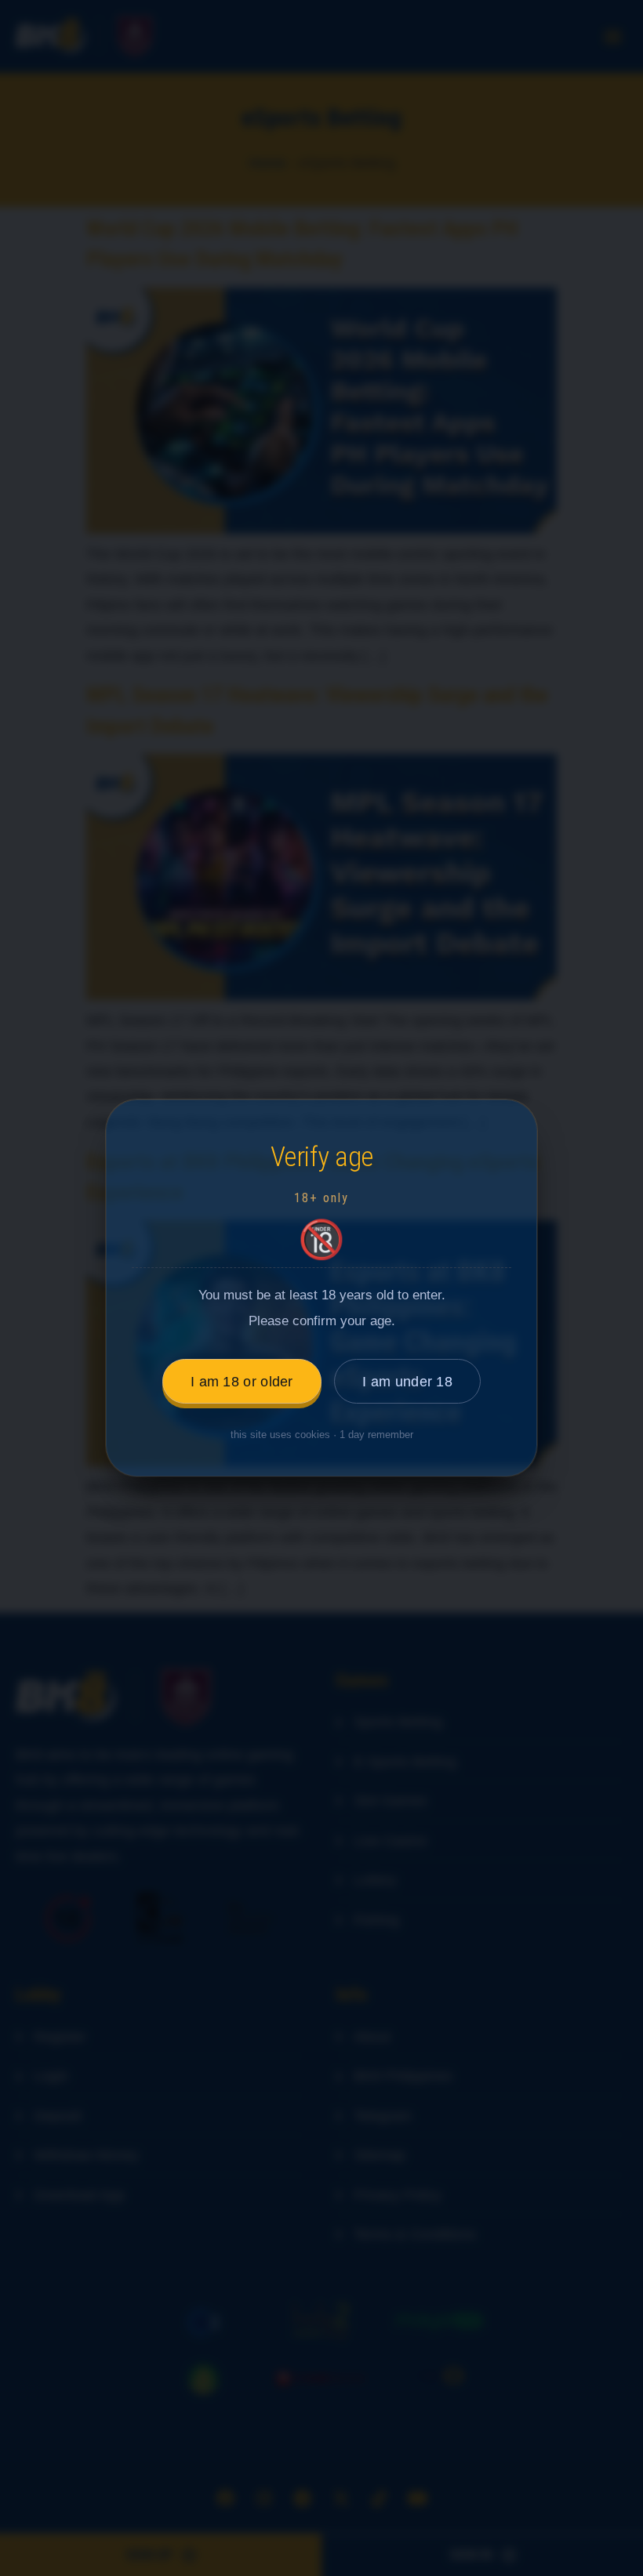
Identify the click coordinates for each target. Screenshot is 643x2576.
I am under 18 (407, 1382)
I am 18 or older (242, 1382)
